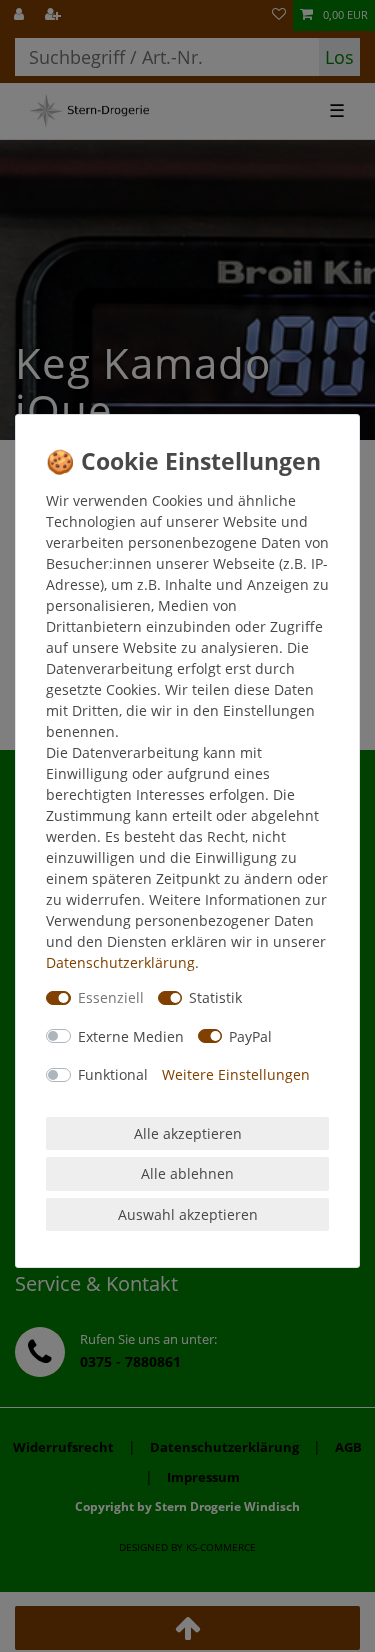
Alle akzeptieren (188, 1133)
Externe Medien (131, 1036)
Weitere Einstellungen (236, 1074)
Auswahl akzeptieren (188, 1214)
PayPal (250, 1036)
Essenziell (111, 997)
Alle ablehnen (187, 1173)
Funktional (113, 1074)
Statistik (215, 997)
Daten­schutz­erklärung (120, 962)
